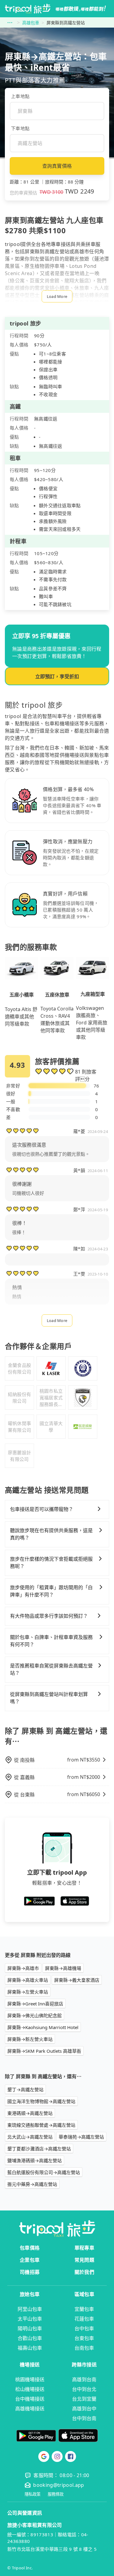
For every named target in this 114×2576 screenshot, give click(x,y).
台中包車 (84, 2328)
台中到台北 (84, 2389)
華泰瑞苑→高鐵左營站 (81, 2137)
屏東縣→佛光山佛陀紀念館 (35, 2015)
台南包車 (84, 2348)
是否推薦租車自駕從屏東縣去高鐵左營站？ (51, 1669)
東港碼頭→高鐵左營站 (30, 2113)
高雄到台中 (84, 2409)
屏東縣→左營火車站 (28, 1992)
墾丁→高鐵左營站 (25, 2089)
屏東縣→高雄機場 (63, 1968)
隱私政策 (33, 2494)
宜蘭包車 (84, 2309)
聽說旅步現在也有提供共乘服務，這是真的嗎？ (51, 1534)
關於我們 (84, 2272)
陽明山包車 (30, 2328)
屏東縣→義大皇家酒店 (77, 1980)
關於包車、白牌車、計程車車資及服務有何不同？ (51, 1641)
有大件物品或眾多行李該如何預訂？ (49, 1616)
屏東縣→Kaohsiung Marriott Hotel (43, 2027)
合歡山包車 (30, 2338)
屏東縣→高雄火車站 (28, 1980)
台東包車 (84, 2338)
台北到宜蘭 (84, 2399)
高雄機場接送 (30, 2409)
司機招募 (30, 2272)
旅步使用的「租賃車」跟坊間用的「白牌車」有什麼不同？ (51, 1591)
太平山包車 (30, 2319)
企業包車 (30, 2260)
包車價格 (30, 2248)
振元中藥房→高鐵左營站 (32, 2184)
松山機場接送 (30, 2389)
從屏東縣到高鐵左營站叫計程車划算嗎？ (49, 1698)
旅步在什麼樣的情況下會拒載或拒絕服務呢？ (51, 1563)
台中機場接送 (30, 2399)
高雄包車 (31, 23)
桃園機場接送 (30, 2379)
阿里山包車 (30, 2309)
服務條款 (56, 2494)
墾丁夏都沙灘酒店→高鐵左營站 (39, 2149)
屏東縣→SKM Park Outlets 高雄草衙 (44, 2051)
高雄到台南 (84, 2379)
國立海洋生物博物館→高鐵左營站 (41, 2101)
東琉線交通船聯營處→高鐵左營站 (41, 2125)
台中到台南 (84, 2418)
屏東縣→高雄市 (23, 1968)
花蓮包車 (84, 2319)
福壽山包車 (30, 2348)
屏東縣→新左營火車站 (30, 2039)
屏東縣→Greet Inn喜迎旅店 (35, 2004)
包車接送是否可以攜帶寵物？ (42, 1509)
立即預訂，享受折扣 (57, 676)
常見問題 (84, 2260)
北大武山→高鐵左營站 (30, 2137)
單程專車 (84, 2248)
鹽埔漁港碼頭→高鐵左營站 (35, 2160)
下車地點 (20, 128)
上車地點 (20, 96)
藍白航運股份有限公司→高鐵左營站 (44, 2172)
